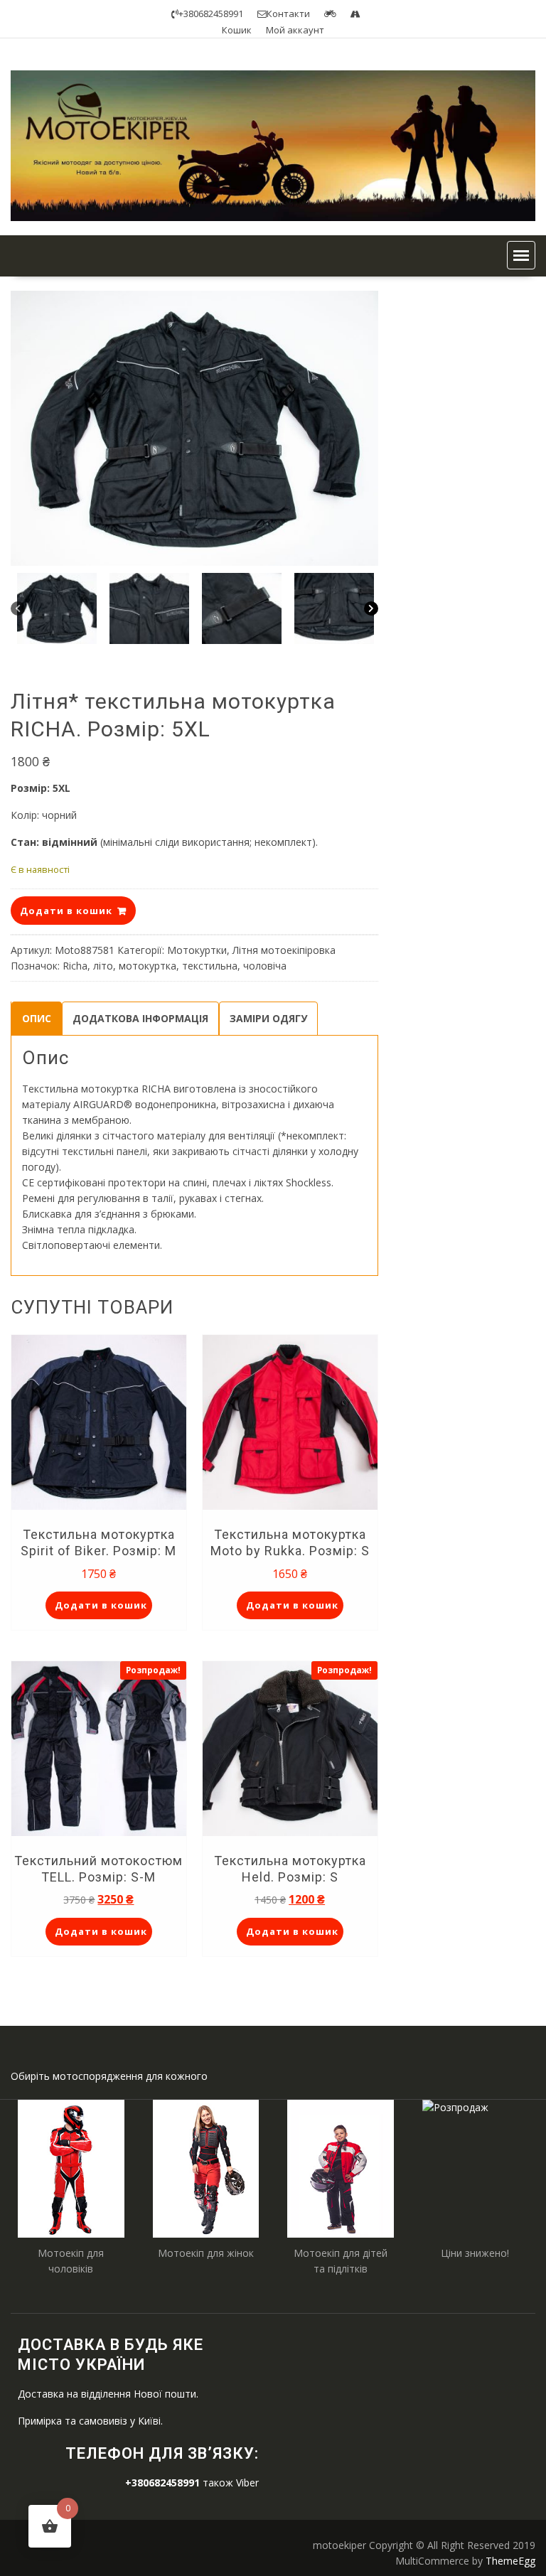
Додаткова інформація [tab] (140, 1018)
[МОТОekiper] (273, 217)
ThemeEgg (510, 2561)
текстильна (210, 966)
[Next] (371, 608)
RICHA (156, 1089)
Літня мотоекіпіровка (284, 950)
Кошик (237, 30)
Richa (75, 966)
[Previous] (18, 608)
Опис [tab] (37, 1018)
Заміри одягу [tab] (268, 1018)
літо (103, 966)
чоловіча (265, 966)
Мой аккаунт (295, 30)
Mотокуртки (197, 950)
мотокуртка (148, 966)
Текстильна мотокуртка (80, 1089)
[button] (521, 255)
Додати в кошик (66, 911)
